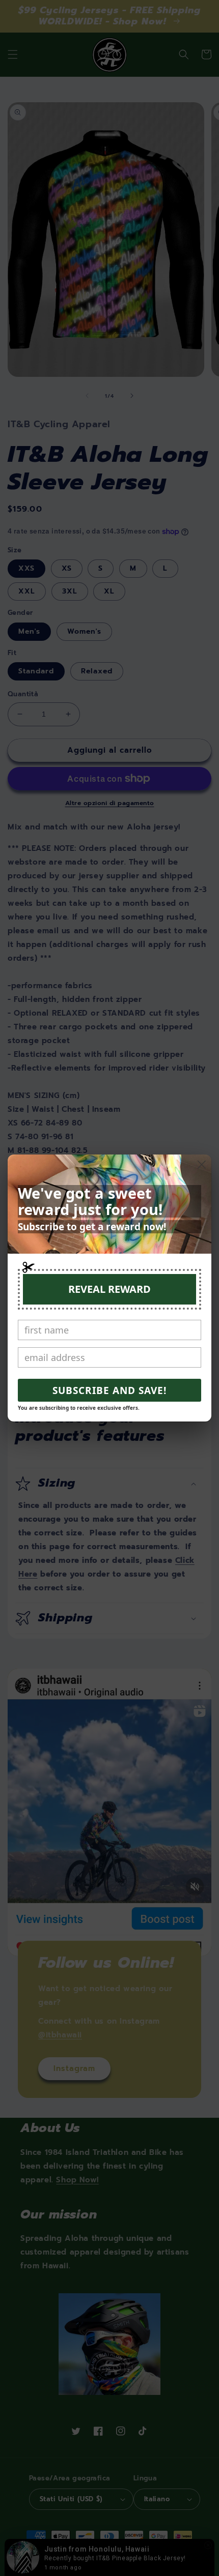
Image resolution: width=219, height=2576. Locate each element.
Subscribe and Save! (109, 1390)
